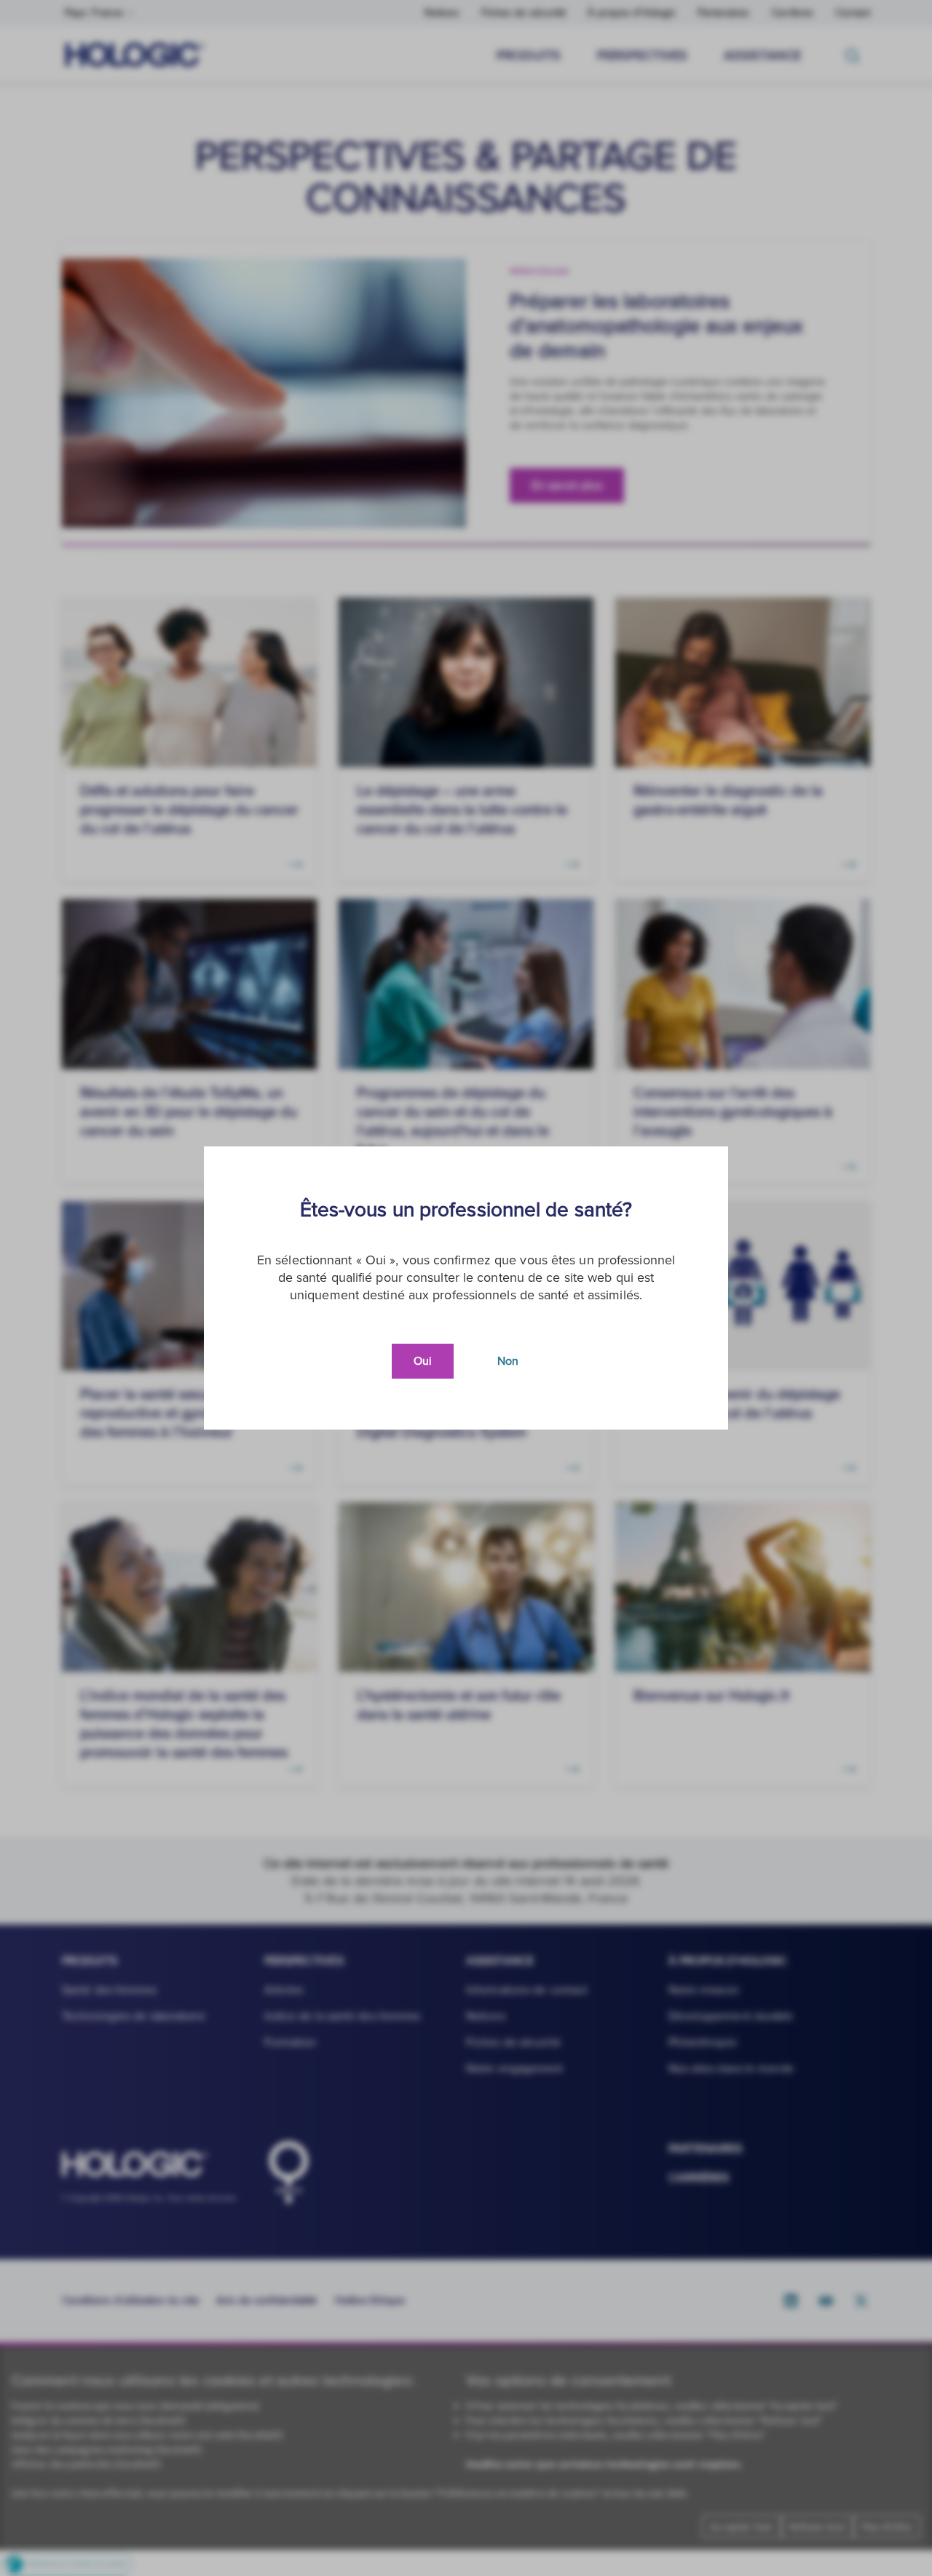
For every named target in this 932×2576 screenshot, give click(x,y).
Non (508, 1361)
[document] (466, 1288)
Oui (423, 1361)
